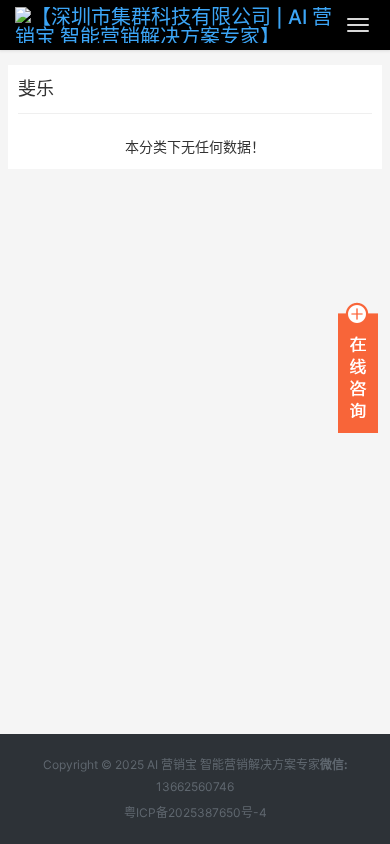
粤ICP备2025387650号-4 (195, 812)
